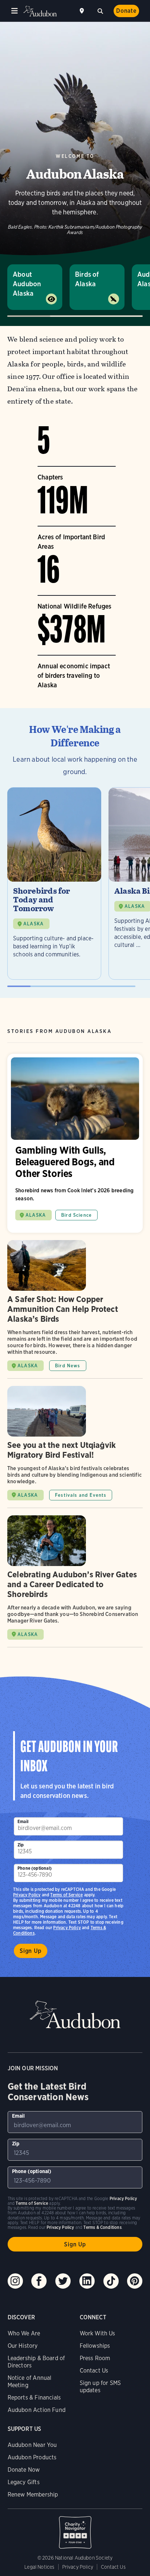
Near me (83, 11)
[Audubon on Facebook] (39, 2281)
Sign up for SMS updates (100, 2387)
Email (23, 1821)
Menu (15, 11)
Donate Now (24, 2470)
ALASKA (33, 924)
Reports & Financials (34, 2398)
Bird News (68, 1366)
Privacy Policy (67, 1928)
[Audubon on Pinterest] (135, 2281)
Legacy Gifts (24, 2482)
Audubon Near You (32, 2445)
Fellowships (95, 2346)
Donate (126, 11)
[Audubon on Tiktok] (111, 2281)
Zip (21, 1845)
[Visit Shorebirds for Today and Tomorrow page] (54, 883)
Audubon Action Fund (37, 2410)
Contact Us (94, 2371)
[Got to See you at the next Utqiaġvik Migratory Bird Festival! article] (75, 1447)
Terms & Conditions (102, 2227)
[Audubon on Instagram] (15, 2281)
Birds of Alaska (87, 279)
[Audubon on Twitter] (63, 2281)
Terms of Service (66, 1895)
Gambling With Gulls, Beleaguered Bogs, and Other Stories (75, 1143)
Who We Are (24, 2333)
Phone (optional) (35, 1868)
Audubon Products (32, 2457)
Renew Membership (33, 2495)
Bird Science (76, 1215)
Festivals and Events (81, 1495)
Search (100, 10)
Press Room (95, 2358)
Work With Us (98, 2333)
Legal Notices (39, 2567)
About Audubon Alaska (27, 284)
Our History (23, 2346)
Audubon (40, 11)
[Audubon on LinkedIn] (87, 2281)
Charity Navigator (75, 2529)
